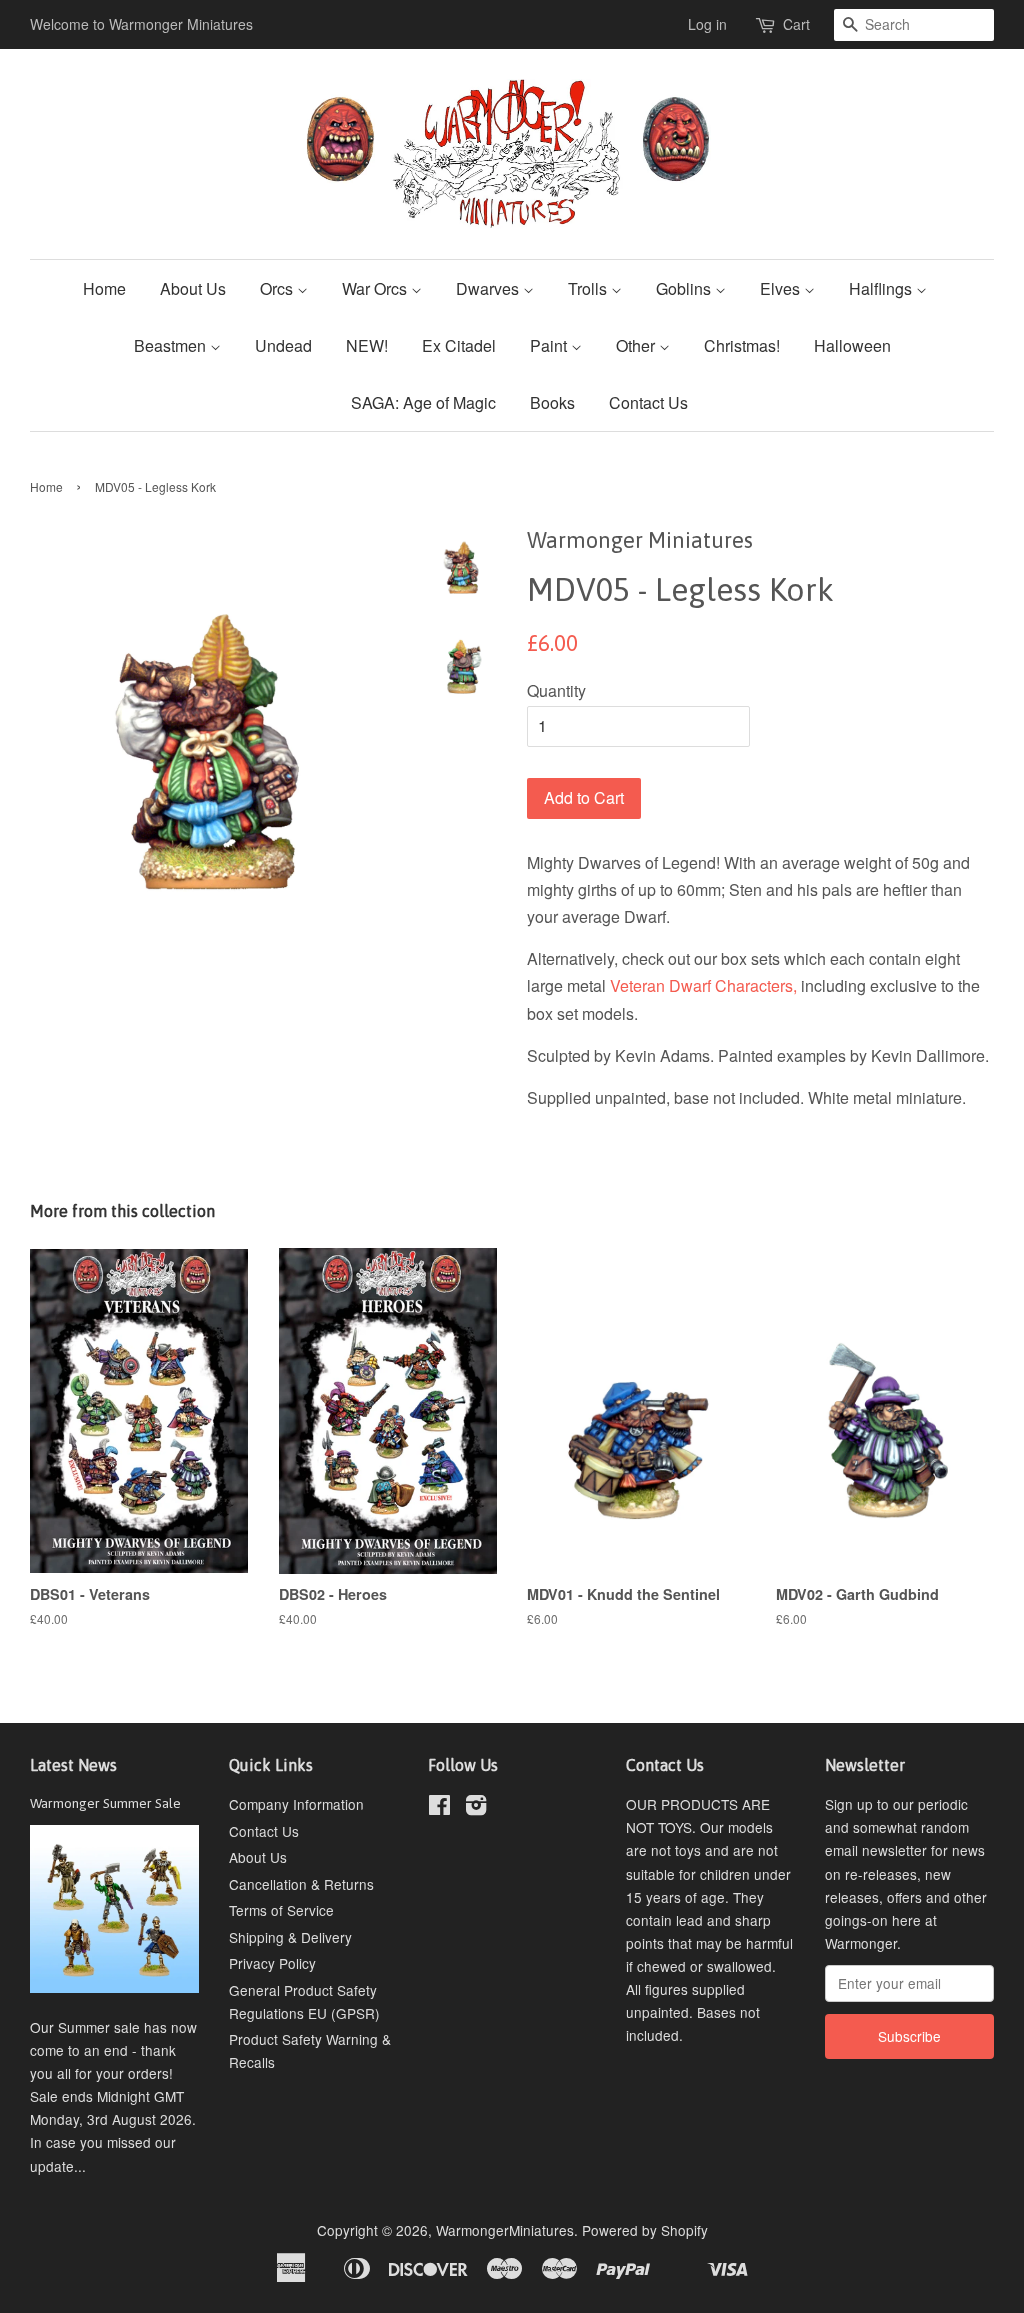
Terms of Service (281, 1910)
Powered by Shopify (645, 2230)
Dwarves (489, 288)
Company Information (296, 1804)
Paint (550, 345)
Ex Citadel (459, 345)
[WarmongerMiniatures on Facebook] (439, 1808)
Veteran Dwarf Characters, (703, 985)
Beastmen (172, 345)
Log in (707, 24)
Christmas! (742, 345)
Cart (796, 24)
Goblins (685, 288)
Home (104, 288)
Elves (782, 288)
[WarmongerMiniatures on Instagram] (476, 1808)
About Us (193, 288)
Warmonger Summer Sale (105, 1803)
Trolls (589, 288)
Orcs (278, 288)
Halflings (882, 288)
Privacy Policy (272, 1963)
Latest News (73, 1765)
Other (637, 345)
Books (552, 402)
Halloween (852, 345)
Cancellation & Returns (301, 1884)
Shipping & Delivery (290, 1937)
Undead (283, 345)
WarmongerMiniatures (505, 2230)
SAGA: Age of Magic (423, 402)
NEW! (367, 345)
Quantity (556, 690)
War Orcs (376, 288)
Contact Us (648, 402)
